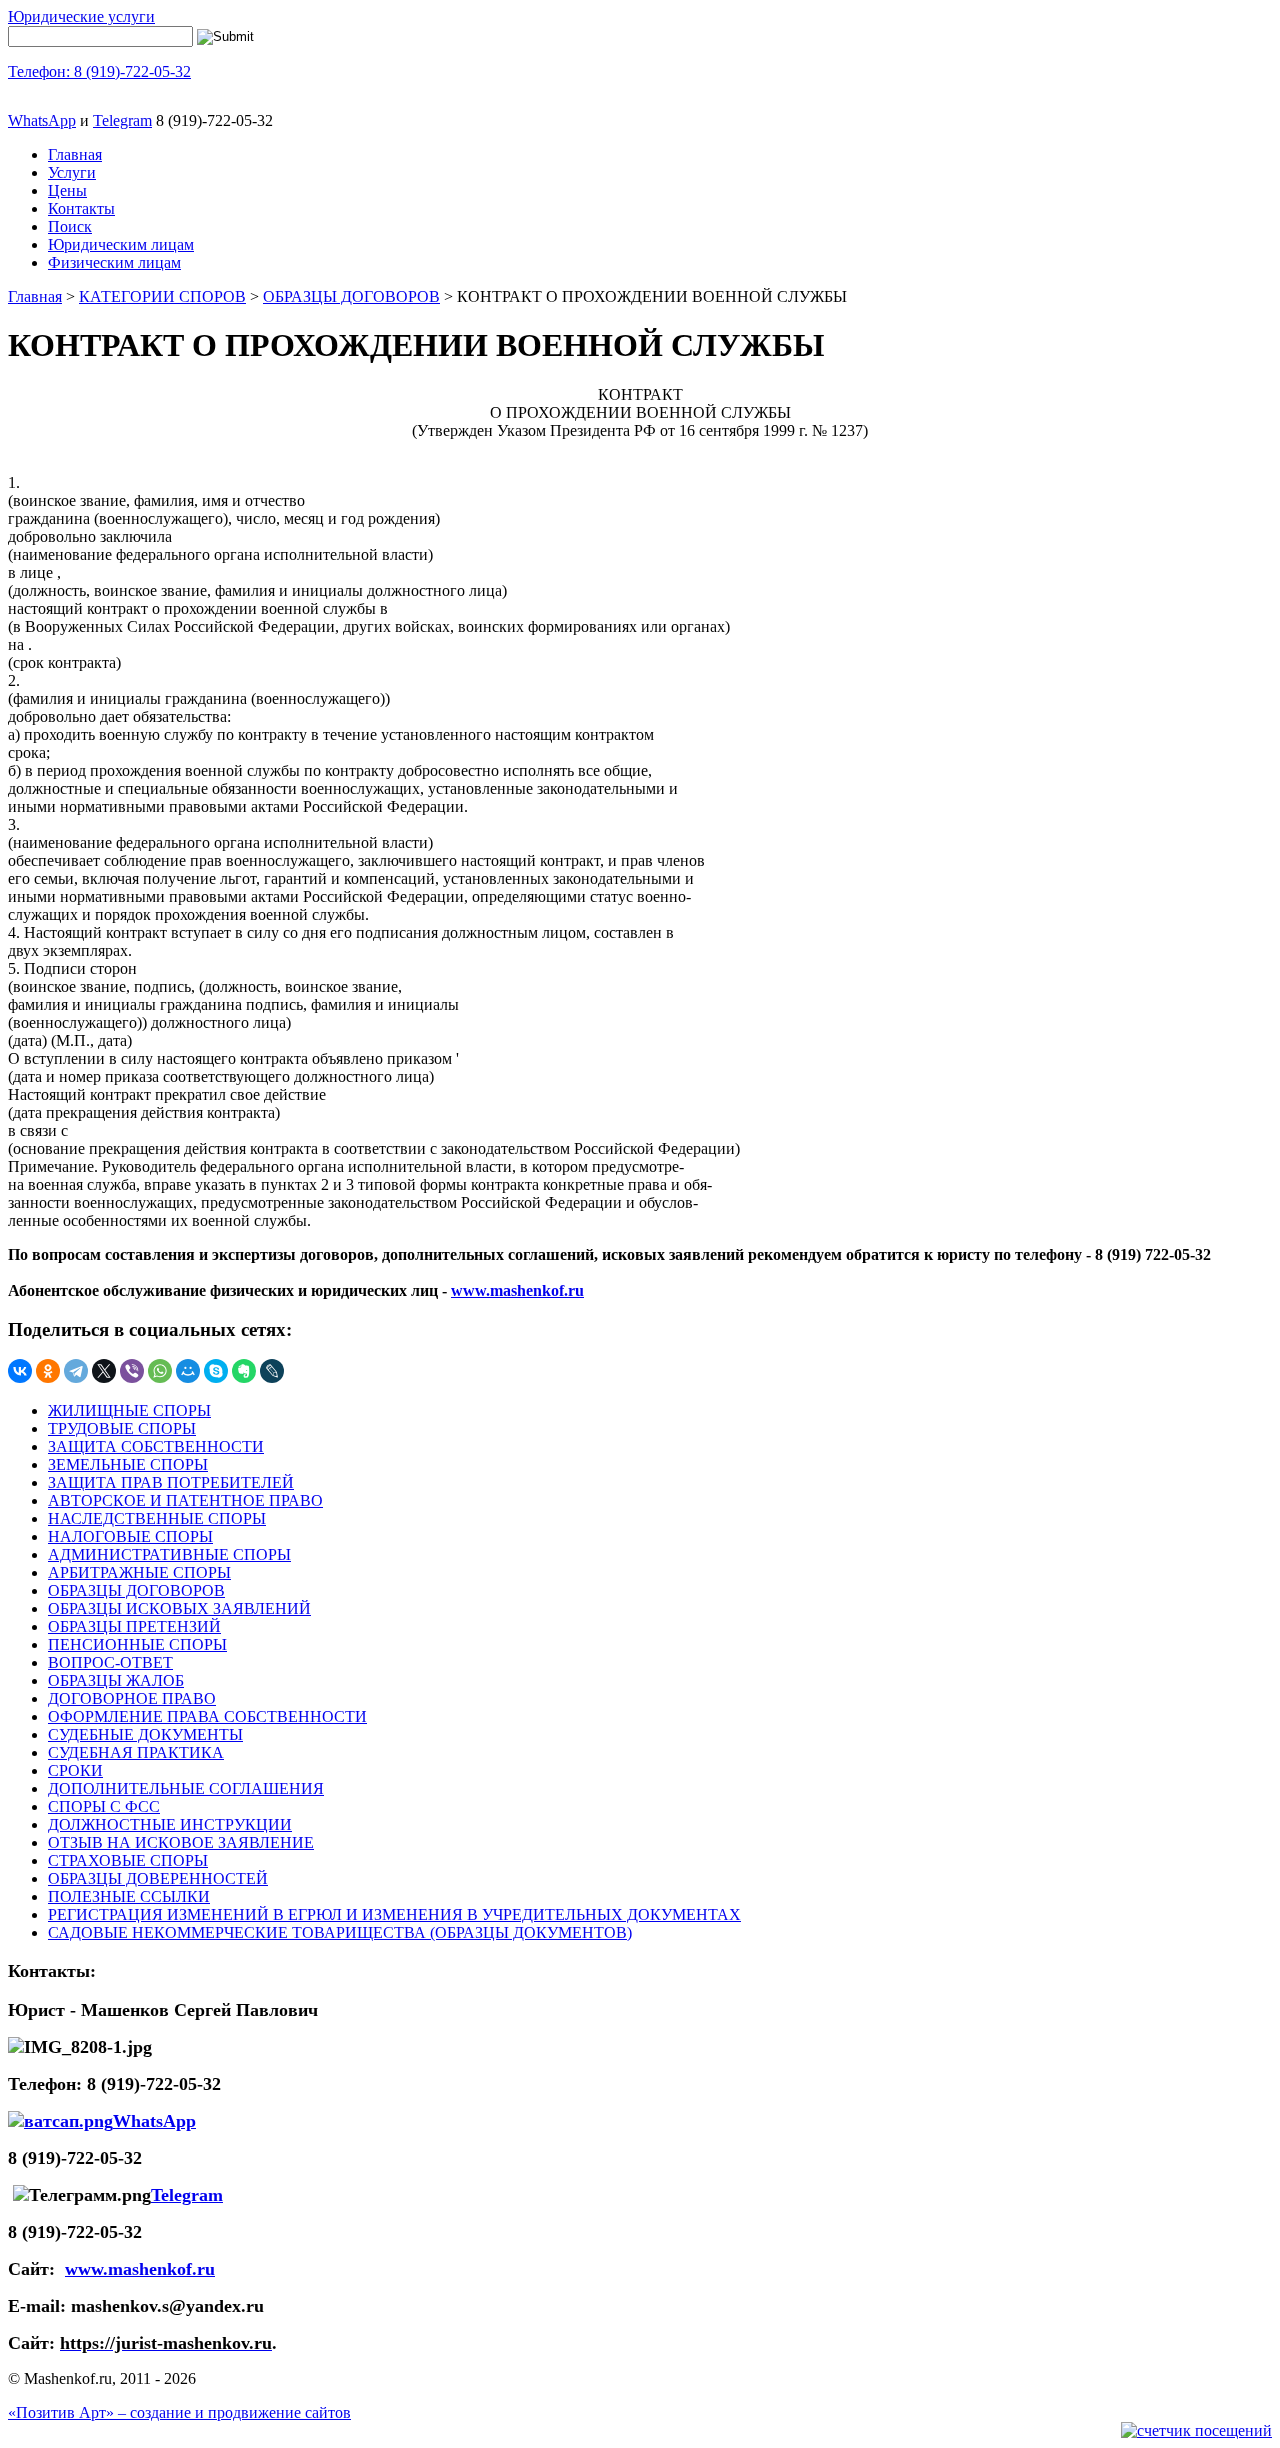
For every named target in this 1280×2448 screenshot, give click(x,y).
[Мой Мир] (188, 1371)
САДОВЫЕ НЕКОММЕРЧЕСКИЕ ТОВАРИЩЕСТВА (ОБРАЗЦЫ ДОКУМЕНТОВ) (340, 1932)
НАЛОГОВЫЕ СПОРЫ (130, 1536)
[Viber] (132, 1371)
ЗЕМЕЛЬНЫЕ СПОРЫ (128, 1464)
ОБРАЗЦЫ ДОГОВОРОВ (351, 296)
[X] (104, 1371)
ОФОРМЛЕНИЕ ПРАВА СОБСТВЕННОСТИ (207, 1716)
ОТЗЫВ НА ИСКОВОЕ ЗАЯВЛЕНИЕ (181, 1842)
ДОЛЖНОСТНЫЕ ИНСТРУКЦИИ (170, 1824)
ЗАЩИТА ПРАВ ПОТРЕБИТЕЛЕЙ (171, 1482)
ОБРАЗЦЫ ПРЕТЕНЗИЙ (134, 1626)
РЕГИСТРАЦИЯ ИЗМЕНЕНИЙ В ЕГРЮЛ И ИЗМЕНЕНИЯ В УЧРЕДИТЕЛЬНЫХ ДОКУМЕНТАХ (394, 1914)
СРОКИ (75, 1770)
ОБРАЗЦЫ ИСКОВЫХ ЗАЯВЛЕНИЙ (179, 1608)
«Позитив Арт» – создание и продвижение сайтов (179, 2412)
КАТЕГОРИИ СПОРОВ (162, 296)
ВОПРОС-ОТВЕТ (110, 1662)
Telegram (122, 120)
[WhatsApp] (160, 1371)
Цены (67, 190)
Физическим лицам (114, 262)
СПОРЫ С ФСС (104, 1806)
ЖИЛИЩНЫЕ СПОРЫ (129, 1410)
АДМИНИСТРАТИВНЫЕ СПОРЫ (169, 1554)
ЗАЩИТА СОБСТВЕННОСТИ (156, 1446)
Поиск (70, 226)
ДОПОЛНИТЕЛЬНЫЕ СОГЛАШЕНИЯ (186, 1788)
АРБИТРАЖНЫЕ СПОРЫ (139, 1572)
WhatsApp (42, 120)
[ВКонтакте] (20, 1371)
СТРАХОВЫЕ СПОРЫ (128, 1860)
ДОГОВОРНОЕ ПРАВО (132, 1698)
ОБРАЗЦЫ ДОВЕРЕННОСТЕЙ (158, 1878)
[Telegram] (76, 1371)
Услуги (72, 172)
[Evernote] (244, 1371)
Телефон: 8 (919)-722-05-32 (99, 71)
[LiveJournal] (272, 1371)
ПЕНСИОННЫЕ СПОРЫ (137, 1644)
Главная (75, 154)
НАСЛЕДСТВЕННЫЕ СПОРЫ (157, 1518)
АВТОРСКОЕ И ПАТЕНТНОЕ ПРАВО (185, 1500)
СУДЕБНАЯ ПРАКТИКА (136, 1752)
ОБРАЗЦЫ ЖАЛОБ (116, 1680)
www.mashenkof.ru (140, 2269)
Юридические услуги (81, 16)
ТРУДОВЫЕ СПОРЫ (122, 1428)
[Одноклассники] (48, 1371)
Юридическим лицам (121, 244)
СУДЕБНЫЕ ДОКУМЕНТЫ (145, 1734)
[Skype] (216, 1371)
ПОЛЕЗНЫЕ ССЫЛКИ (129, 1896)
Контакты (81, 208)
